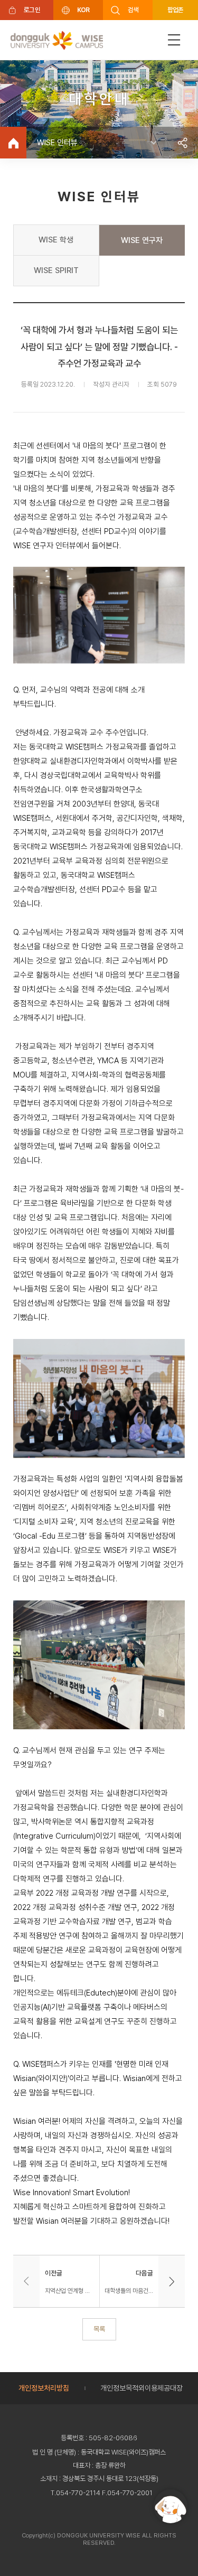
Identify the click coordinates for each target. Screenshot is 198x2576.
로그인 (32, 10)
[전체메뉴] (174, 40)
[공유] (182, 143)
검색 (133, 10)
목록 (99, 2329)
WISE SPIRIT (56, 270)
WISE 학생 (56, 240)
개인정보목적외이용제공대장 (142, 2388)
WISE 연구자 (142, 240)
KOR (83, 10)
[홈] (13, 143)
